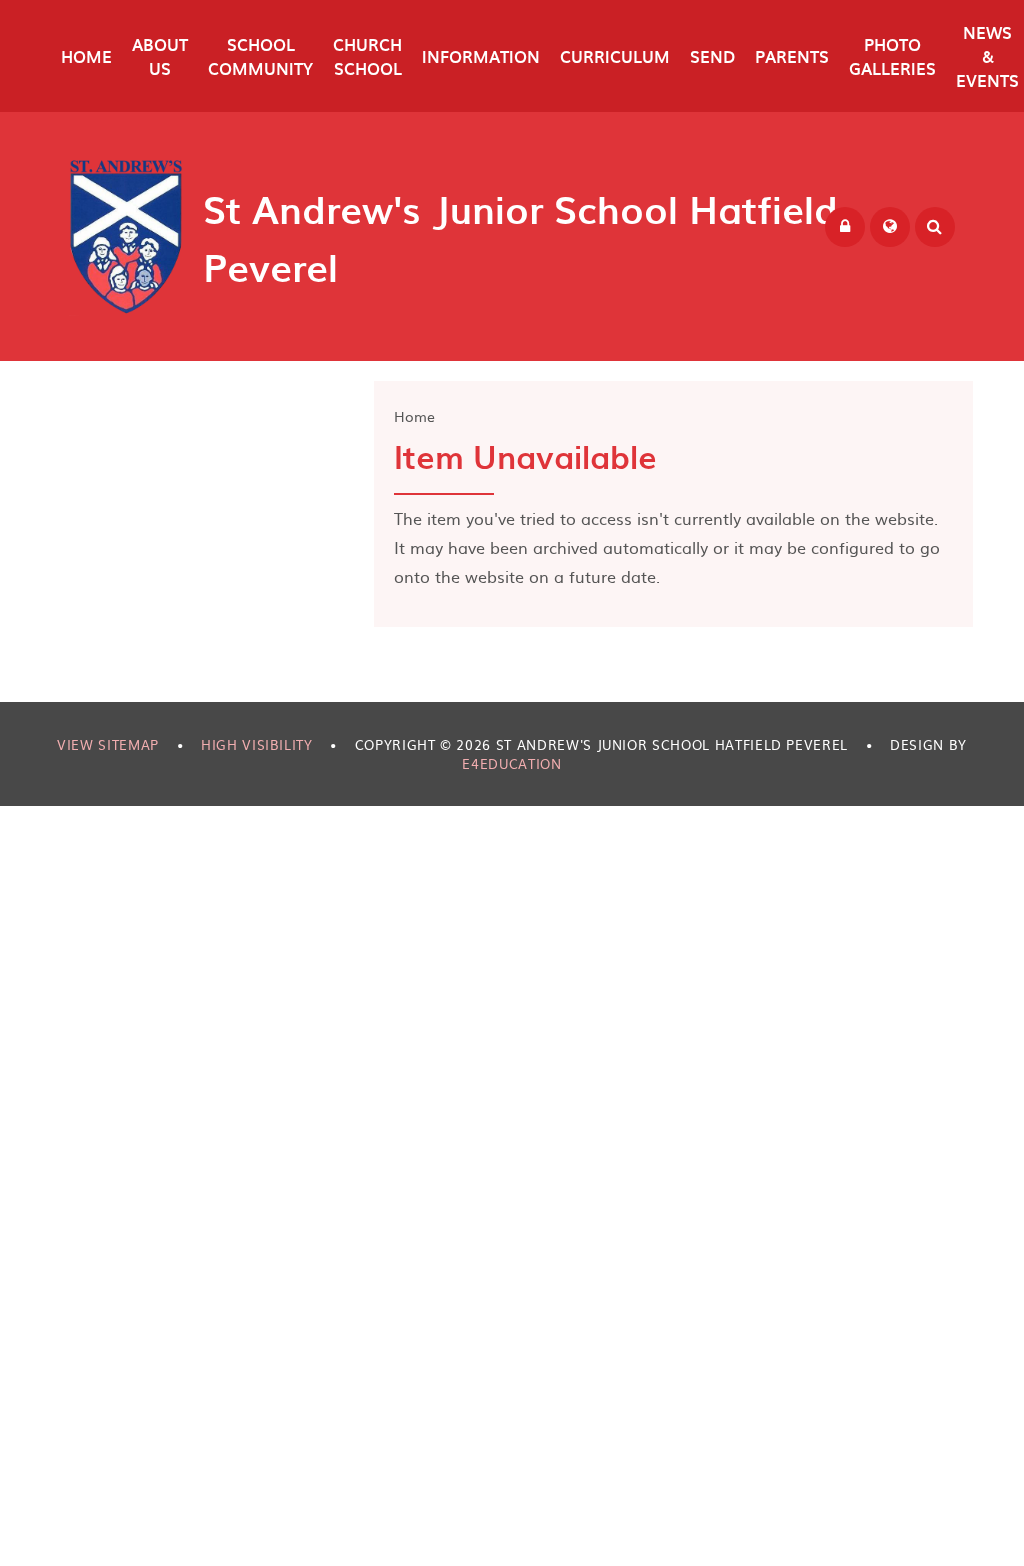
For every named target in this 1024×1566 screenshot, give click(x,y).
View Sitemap (108, 744)
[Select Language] (890, 227)
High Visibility (257, 744)
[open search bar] (935, 227)
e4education (511, 763)
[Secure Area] (845, 227)
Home (414, 416)
